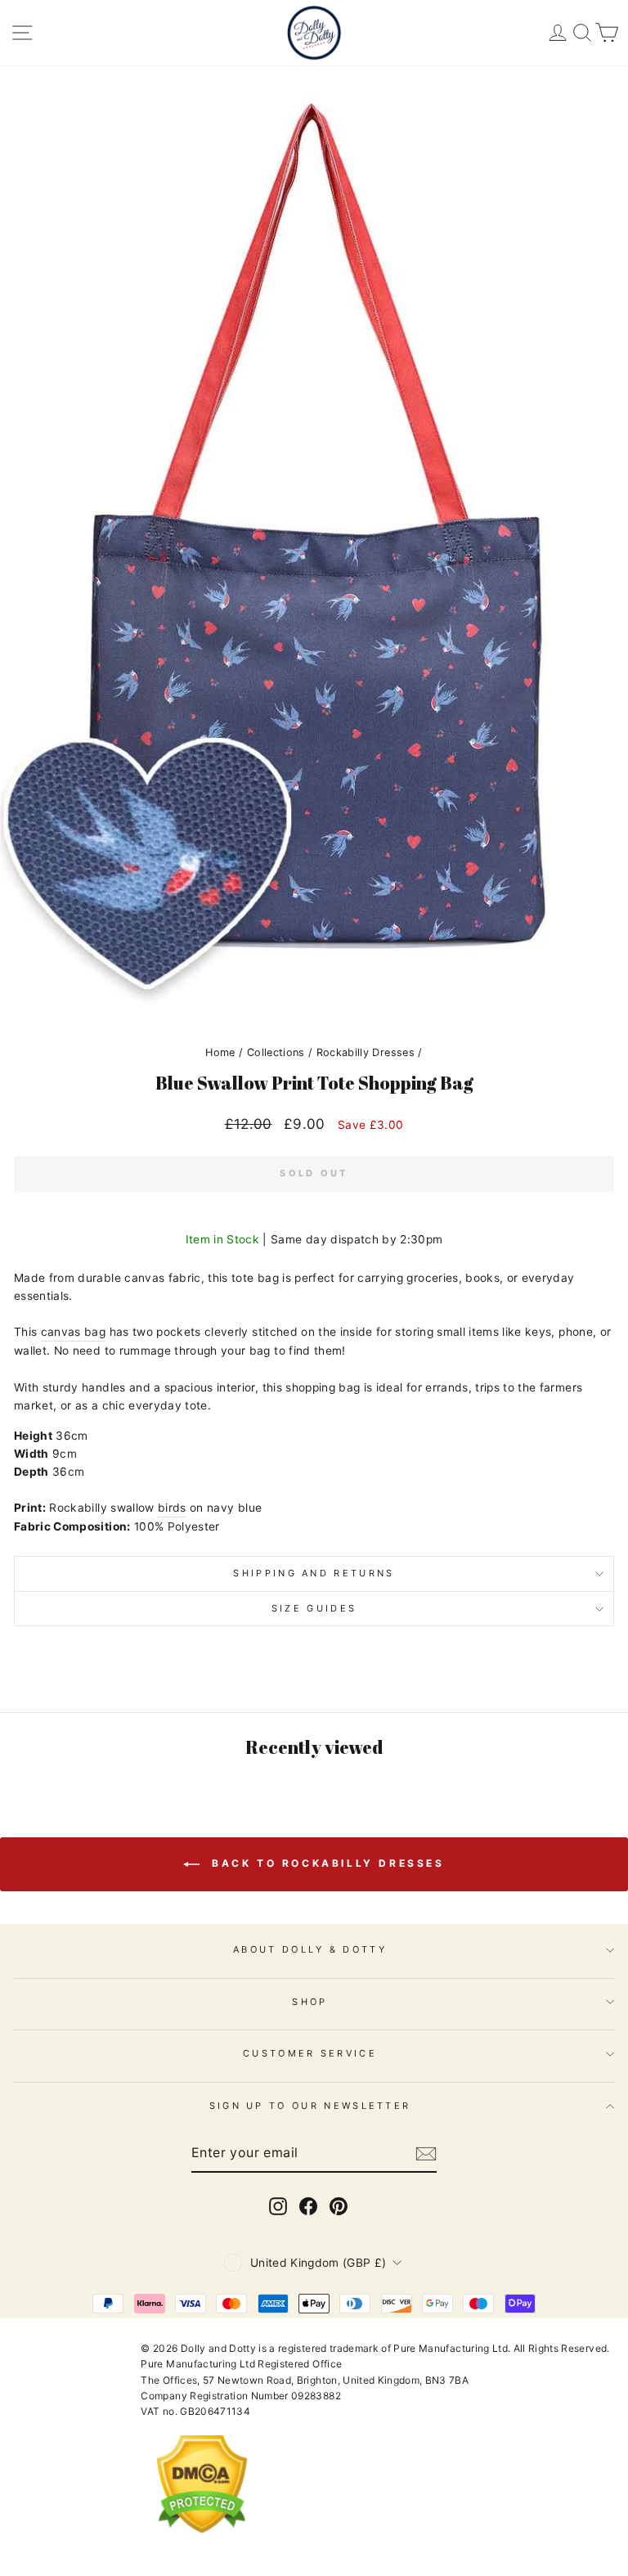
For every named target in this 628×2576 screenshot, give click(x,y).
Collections (276, 1052)
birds (172, 1508)
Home (220, 1052)
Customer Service (310, 2053)
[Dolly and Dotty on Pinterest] (339, 2206)
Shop (310, 2002)
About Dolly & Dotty (310, 1949)
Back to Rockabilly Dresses (325, 1864)
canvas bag (73, 1332)
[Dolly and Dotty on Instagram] (278, 2206)
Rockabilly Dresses (366, 1052)
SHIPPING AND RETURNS (314, 1573)
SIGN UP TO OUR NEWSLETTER (310, 2106)
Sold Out (314, 1173)
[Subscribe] (426, 2153)
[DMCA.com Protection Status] (202, 2546)
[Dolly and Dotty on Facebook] (308, 2206)
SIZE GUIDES (314, 1608)
